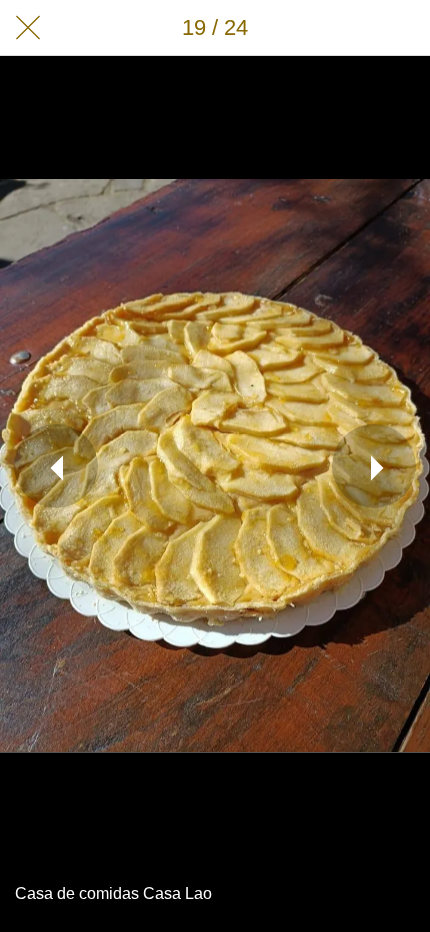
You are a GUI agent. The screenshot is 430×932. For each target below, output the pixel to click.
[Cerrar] (28, 28)
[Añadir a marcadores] (402, 28)
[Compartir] (350, 28)
